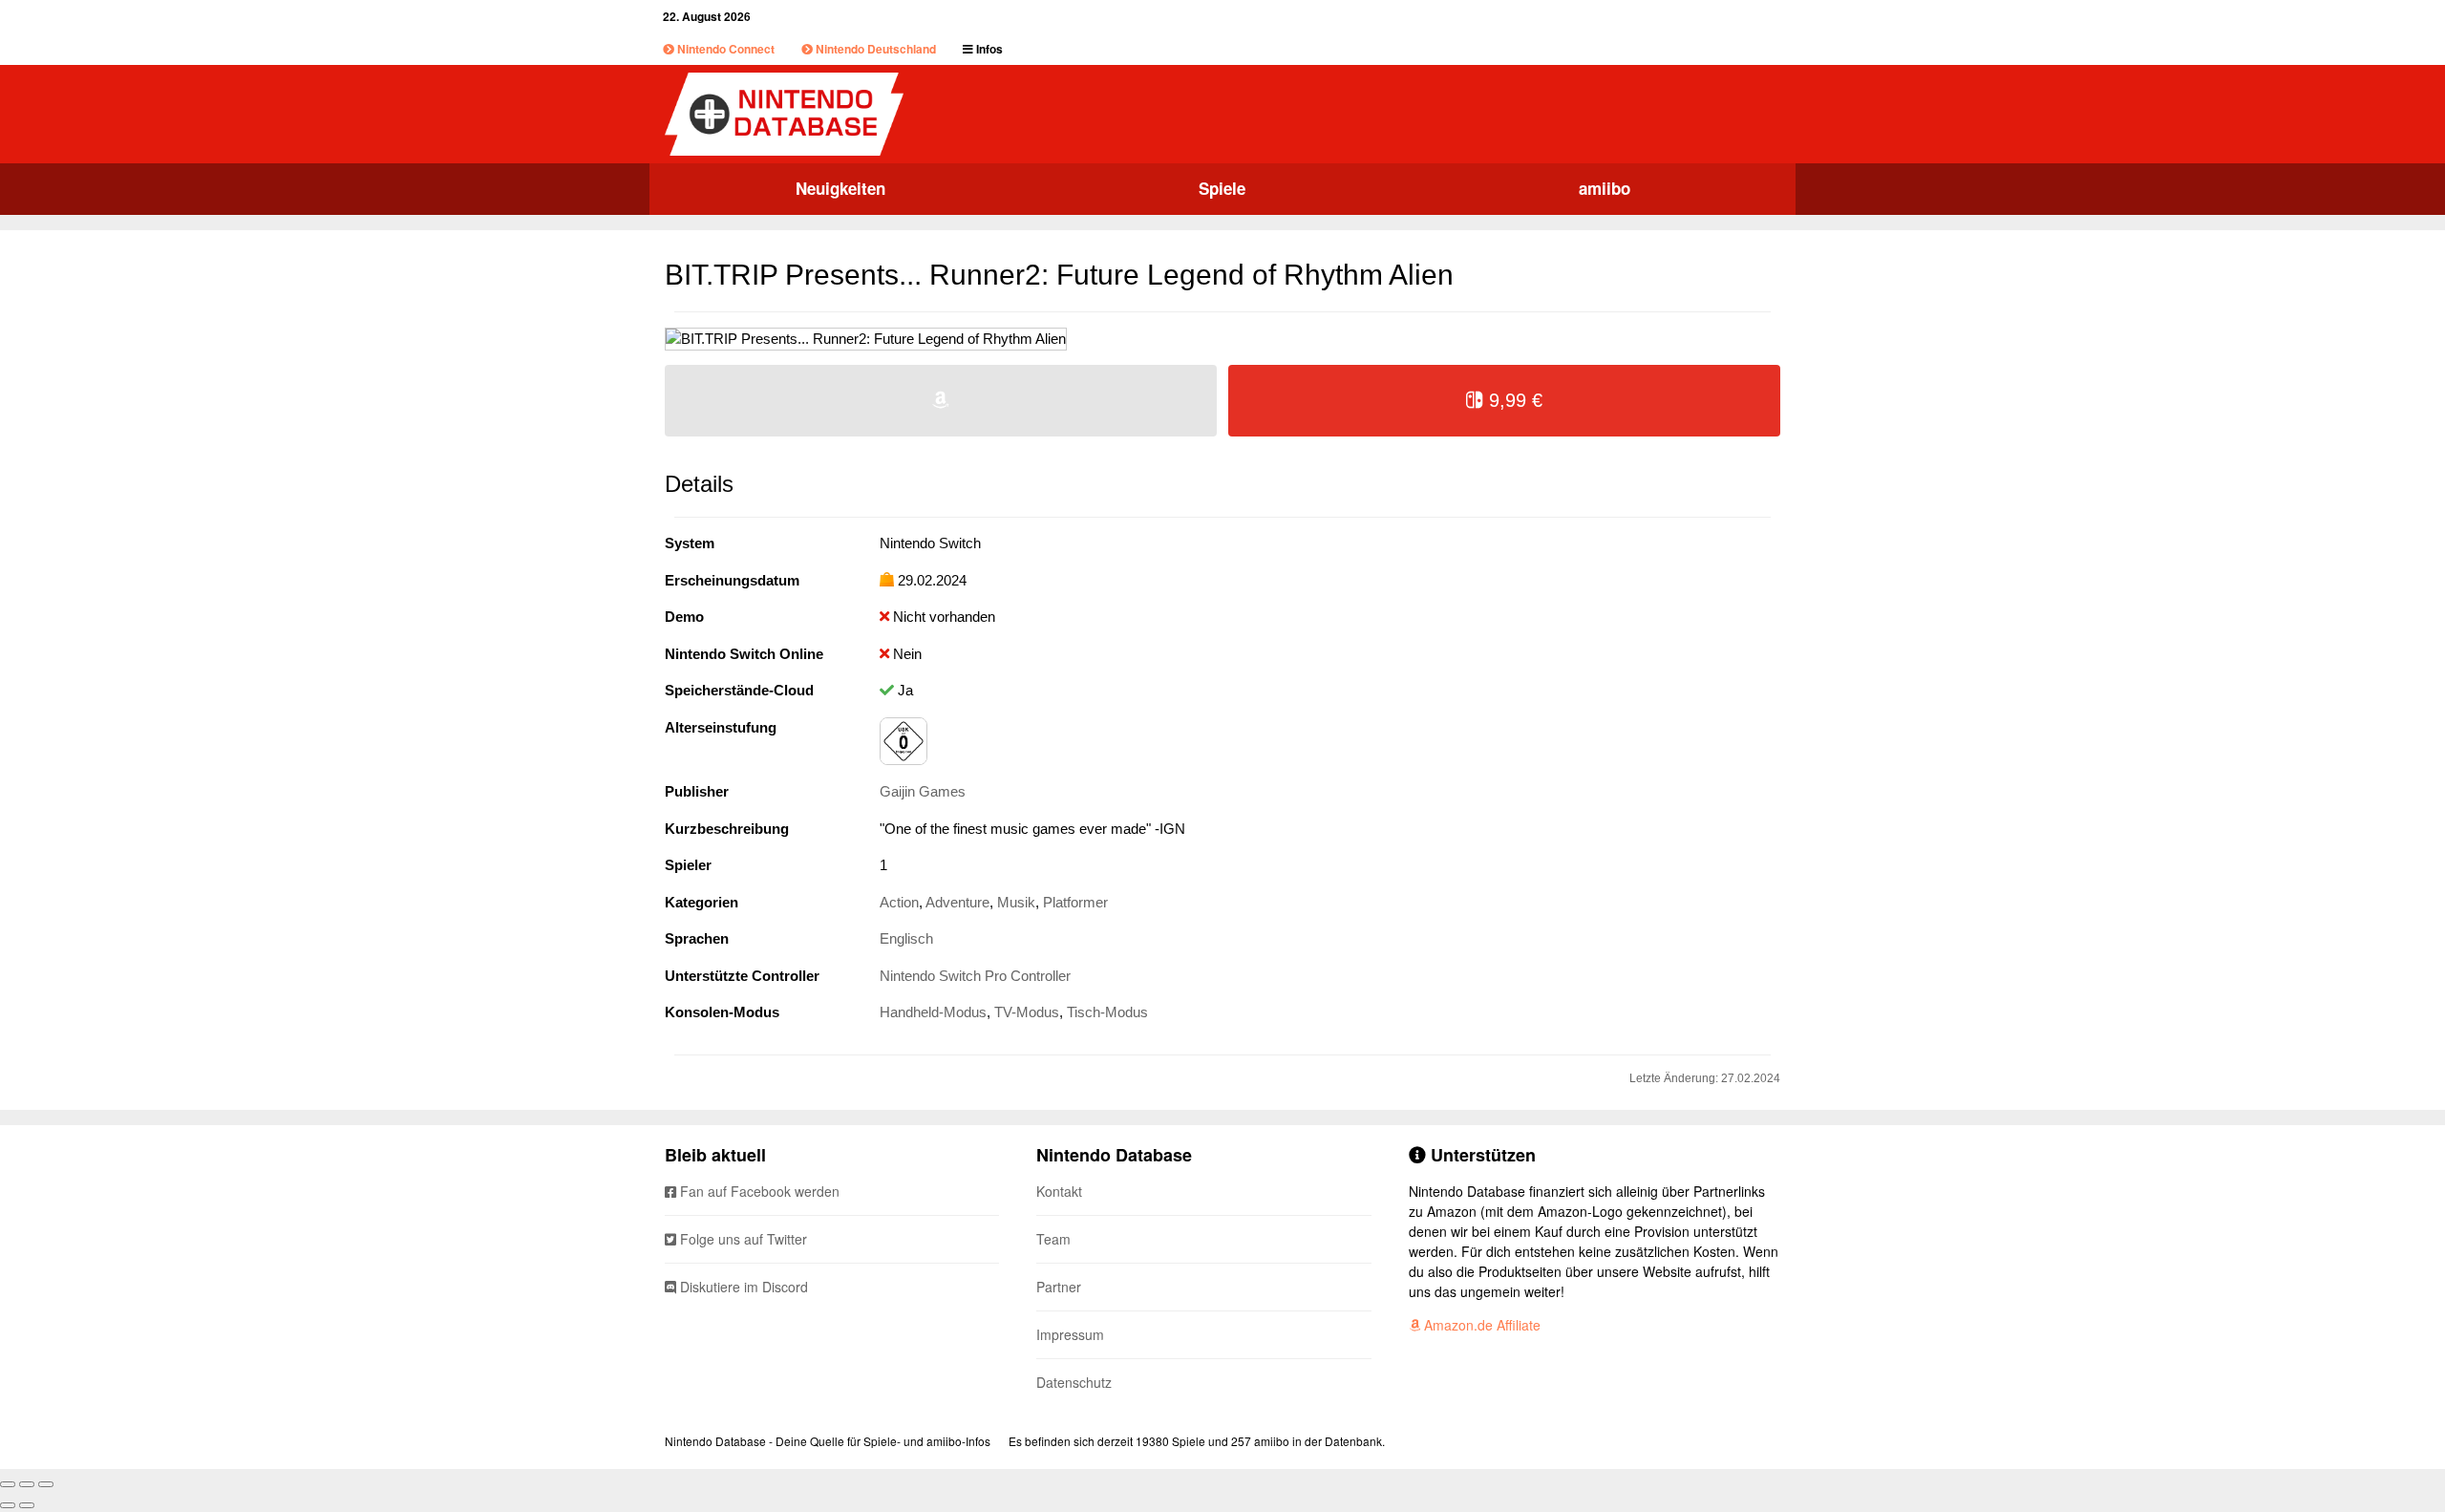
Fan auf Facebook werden (758, 1191)
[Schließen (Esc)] (8, 1484)
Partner (1059, 1287)
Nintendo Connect (724, 49)
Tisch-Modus (1107, 1012)
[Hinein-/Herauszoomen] (46, 1484)
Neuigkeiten (840, 188)
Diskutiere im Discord (742, 1287)
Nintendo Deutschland (874, 49)
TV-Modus (1027, 1012)
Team (1053, 1239)
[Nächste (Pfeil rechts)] (27, 1505)
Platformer (1075, 902)
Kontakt (1059, 1191)
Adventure (957, 902)
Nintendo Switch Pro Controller (975, 976)
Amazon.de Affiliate (1480, 1325)
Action (899, 902)
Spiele (1222, 188)
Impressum (1070, 1334)
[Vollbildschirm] (27, 1484)
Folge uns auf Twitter (742, 1239)
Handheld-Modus (933, 1012)
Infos (988, 49)
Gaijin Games (923, 791)
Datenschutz (1074, 1382)
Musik (1016, 902)
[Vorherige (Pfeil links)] (8, 1505)
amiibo (1605, 188)
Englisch (906, 938)
